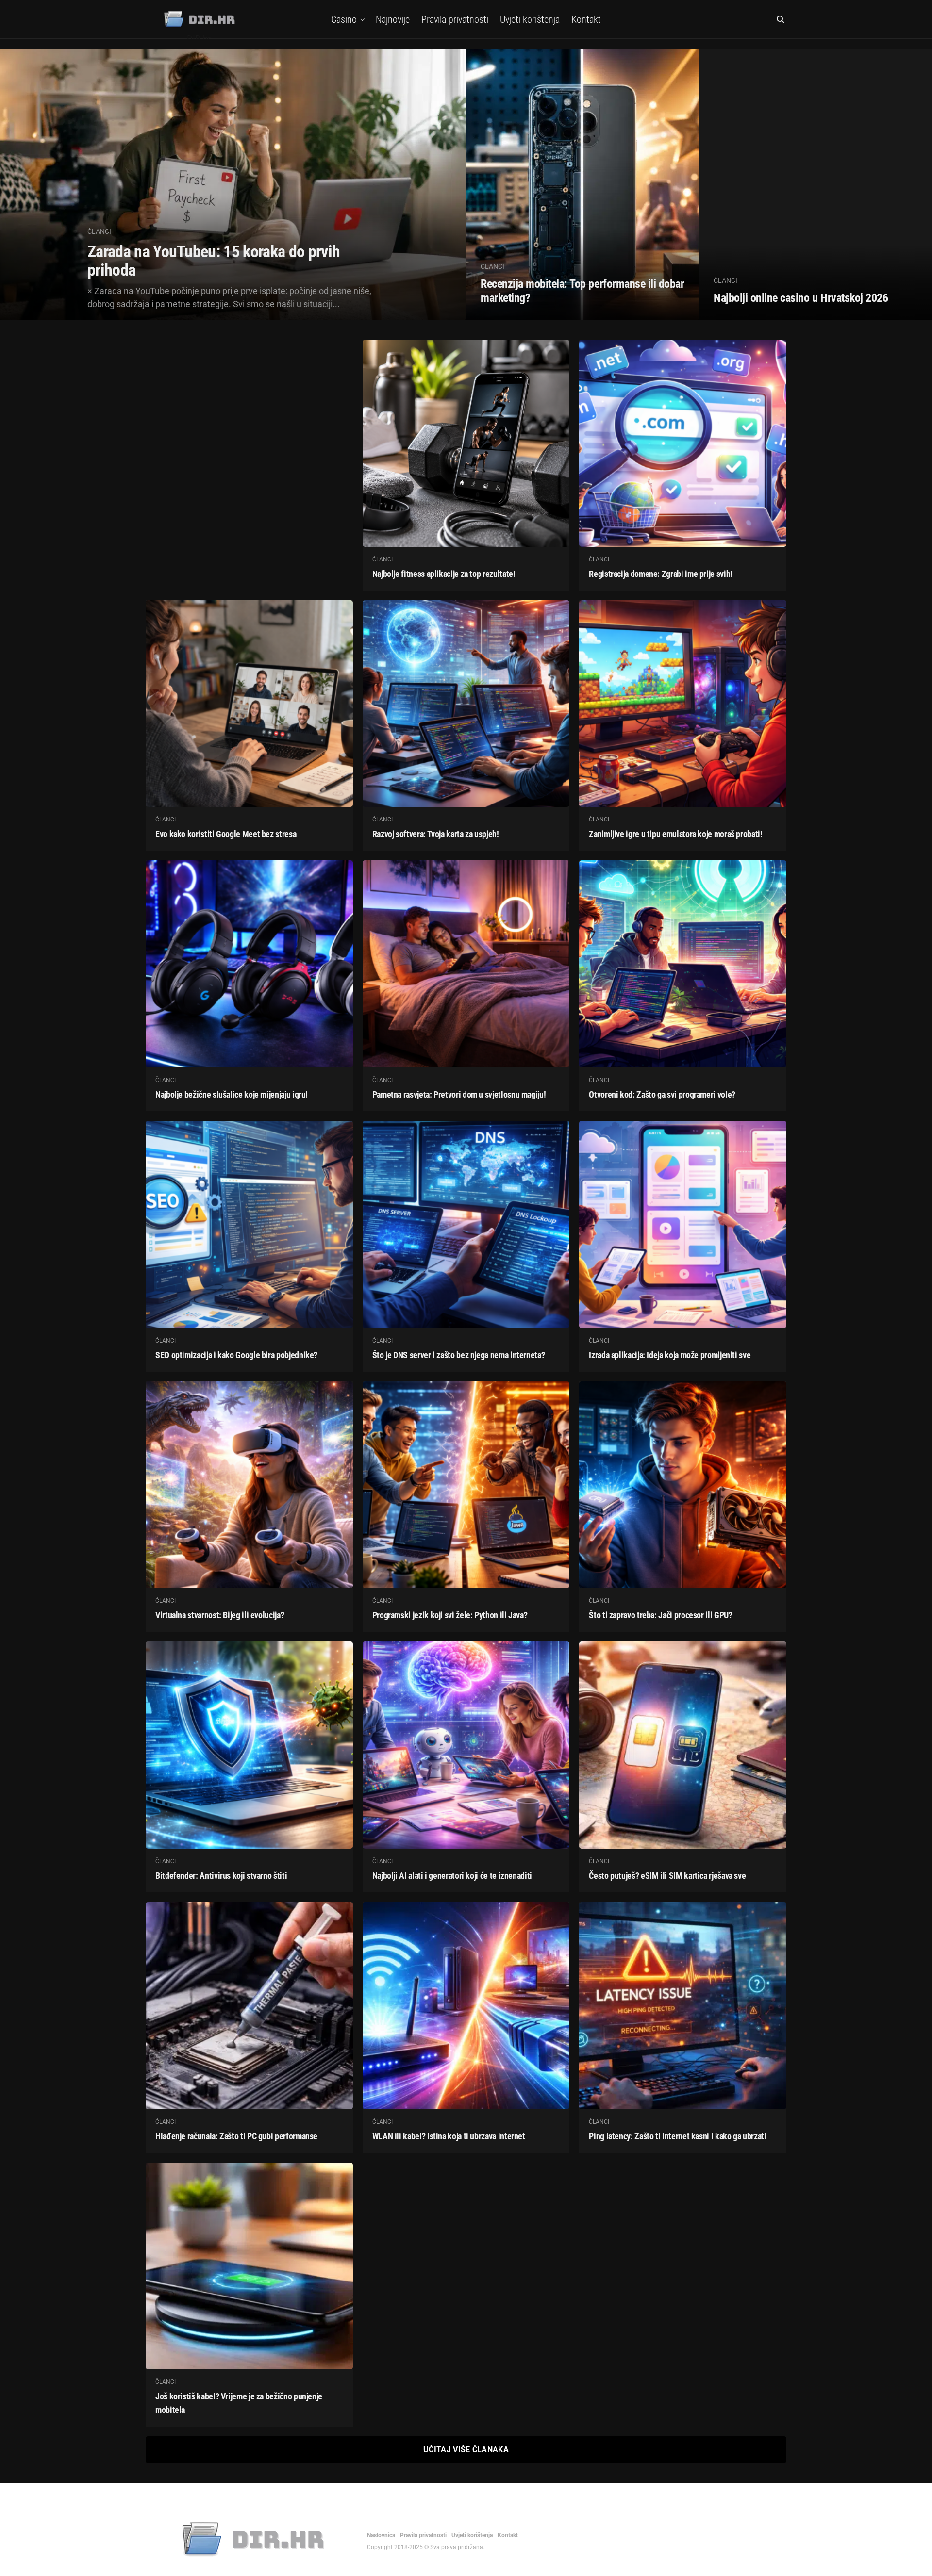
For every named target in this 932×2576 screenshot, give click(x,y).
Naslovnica (381, 2535)
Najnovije (393, 19)
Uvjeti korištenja (530, 19)
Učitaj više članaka (466, 2450)
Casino (344, 19)
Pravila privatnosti (455, 19)
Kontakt (586, 19)
